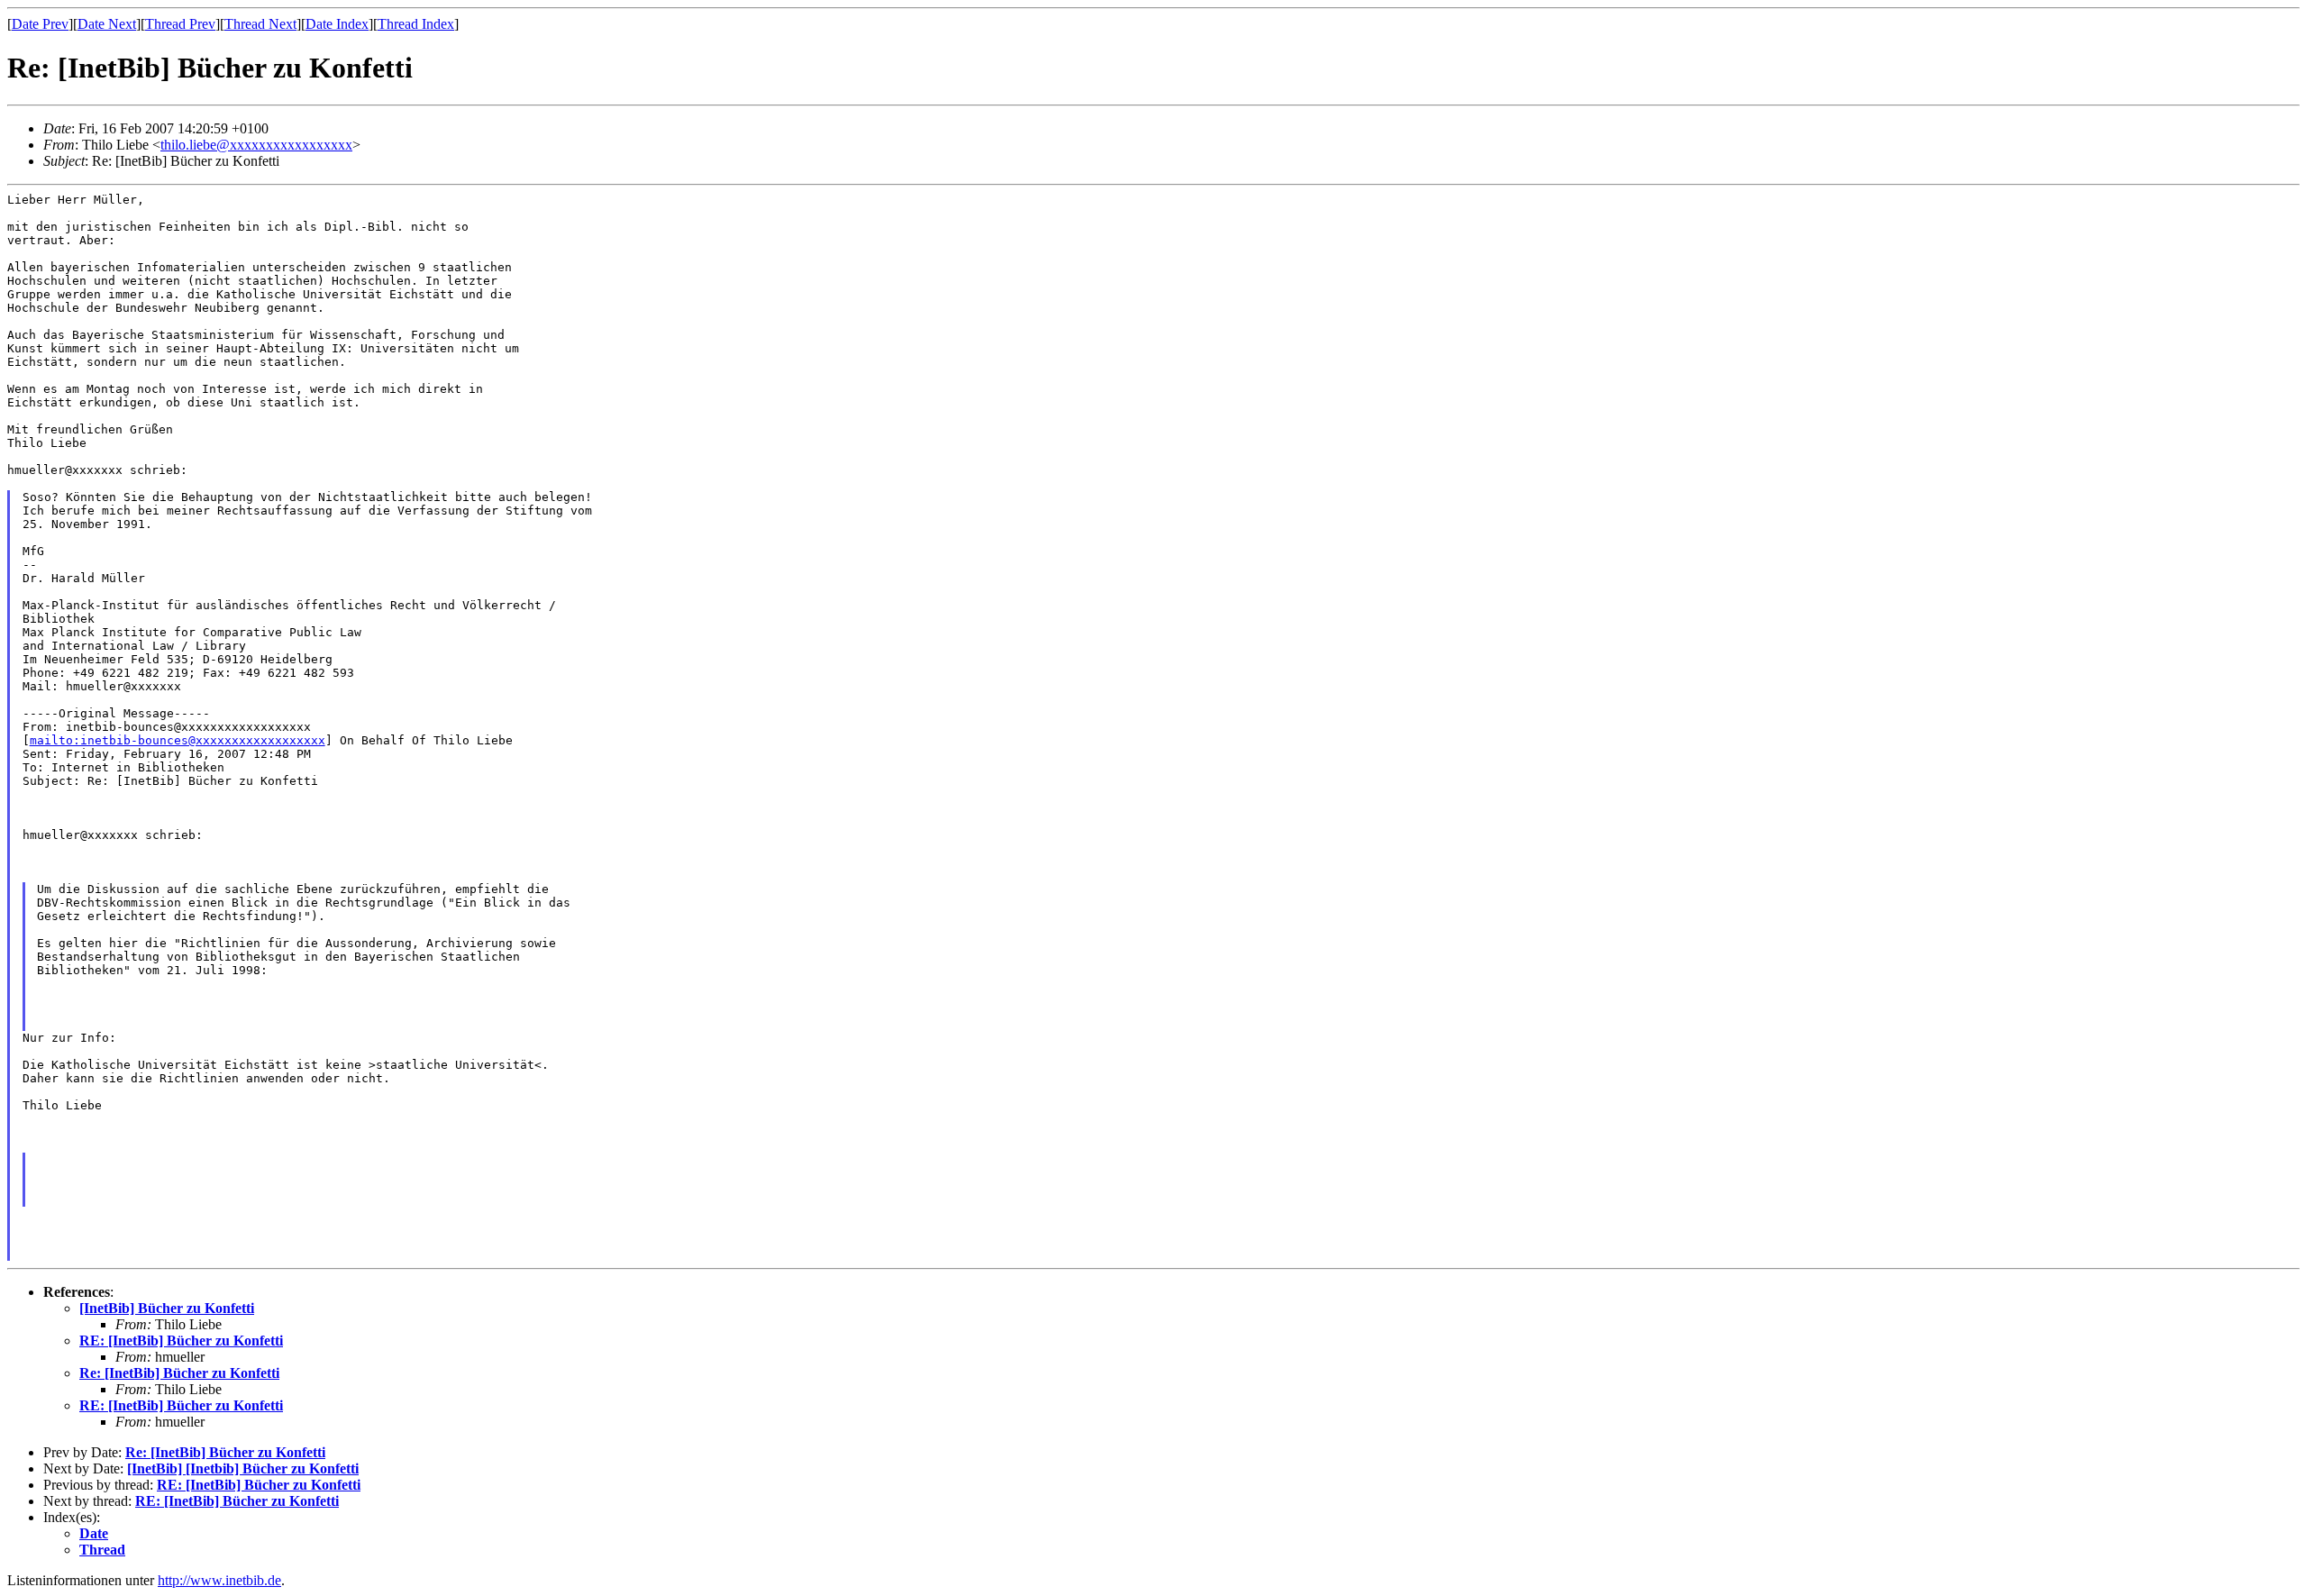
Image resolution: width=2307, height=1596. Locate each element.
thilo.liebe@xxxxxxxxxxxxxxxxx (256, 145)
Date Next (107, 24)
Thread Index (416, 24)
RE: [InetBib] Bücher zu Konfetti (181, 1341)
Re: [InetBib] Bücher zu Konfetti (179, 1373)
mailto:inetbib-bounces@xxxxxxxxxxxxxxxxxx (178, 740)
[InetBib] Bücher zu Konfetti (167, 1308)
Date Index (337, 24)
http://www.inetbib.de (219, 1580)
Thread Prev (180, 24)
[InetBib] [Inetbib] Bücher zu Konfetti (243, 1468)
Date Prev (40, 24)
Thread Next (260, 24)
